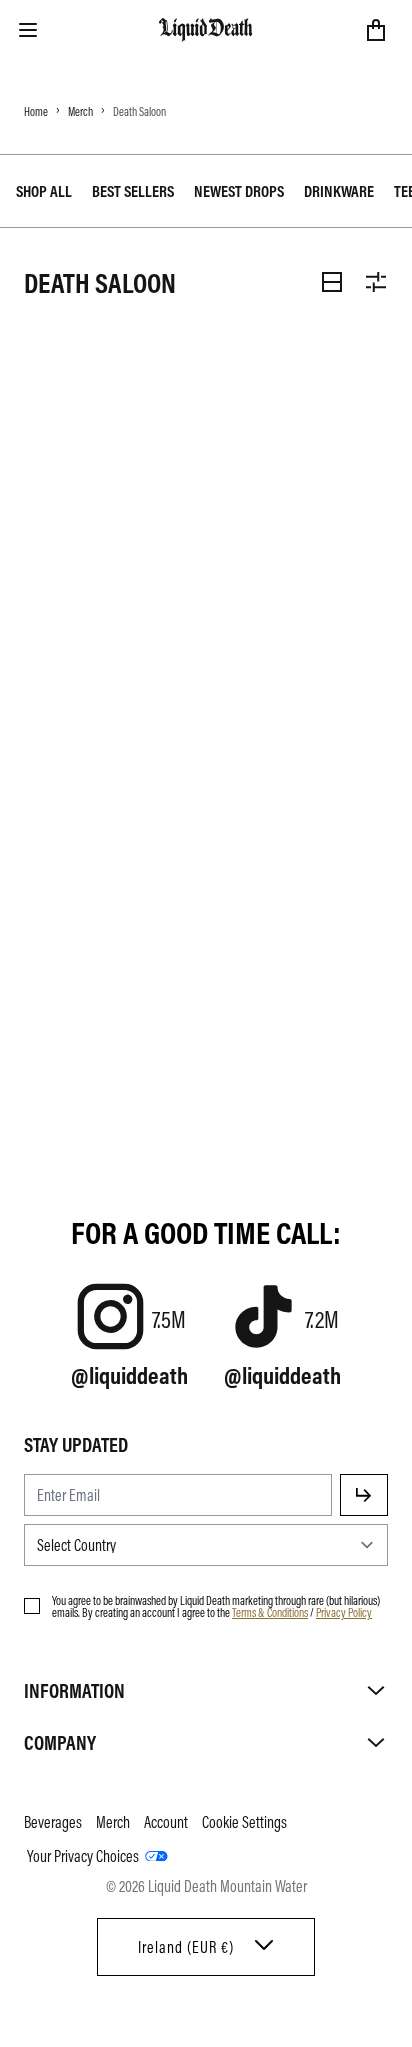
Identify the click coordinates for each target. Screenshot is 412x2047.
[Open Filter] (376, 282)
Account (166, 1822)
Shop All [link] (44, 191)
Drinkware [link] (339, 191)
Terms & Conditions (270, 1612)
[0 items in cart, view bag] (376, 30)
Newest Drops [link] (239, 191)
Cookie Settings (244, 1822)
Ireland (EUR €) (186, 1947)
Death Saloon (139, 111)
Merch (80, 111)
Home (36, 111)
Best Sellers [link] (133, 191)
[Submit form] (364, 1495)
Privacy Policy (344, 1612)
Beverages (53, 1822)
